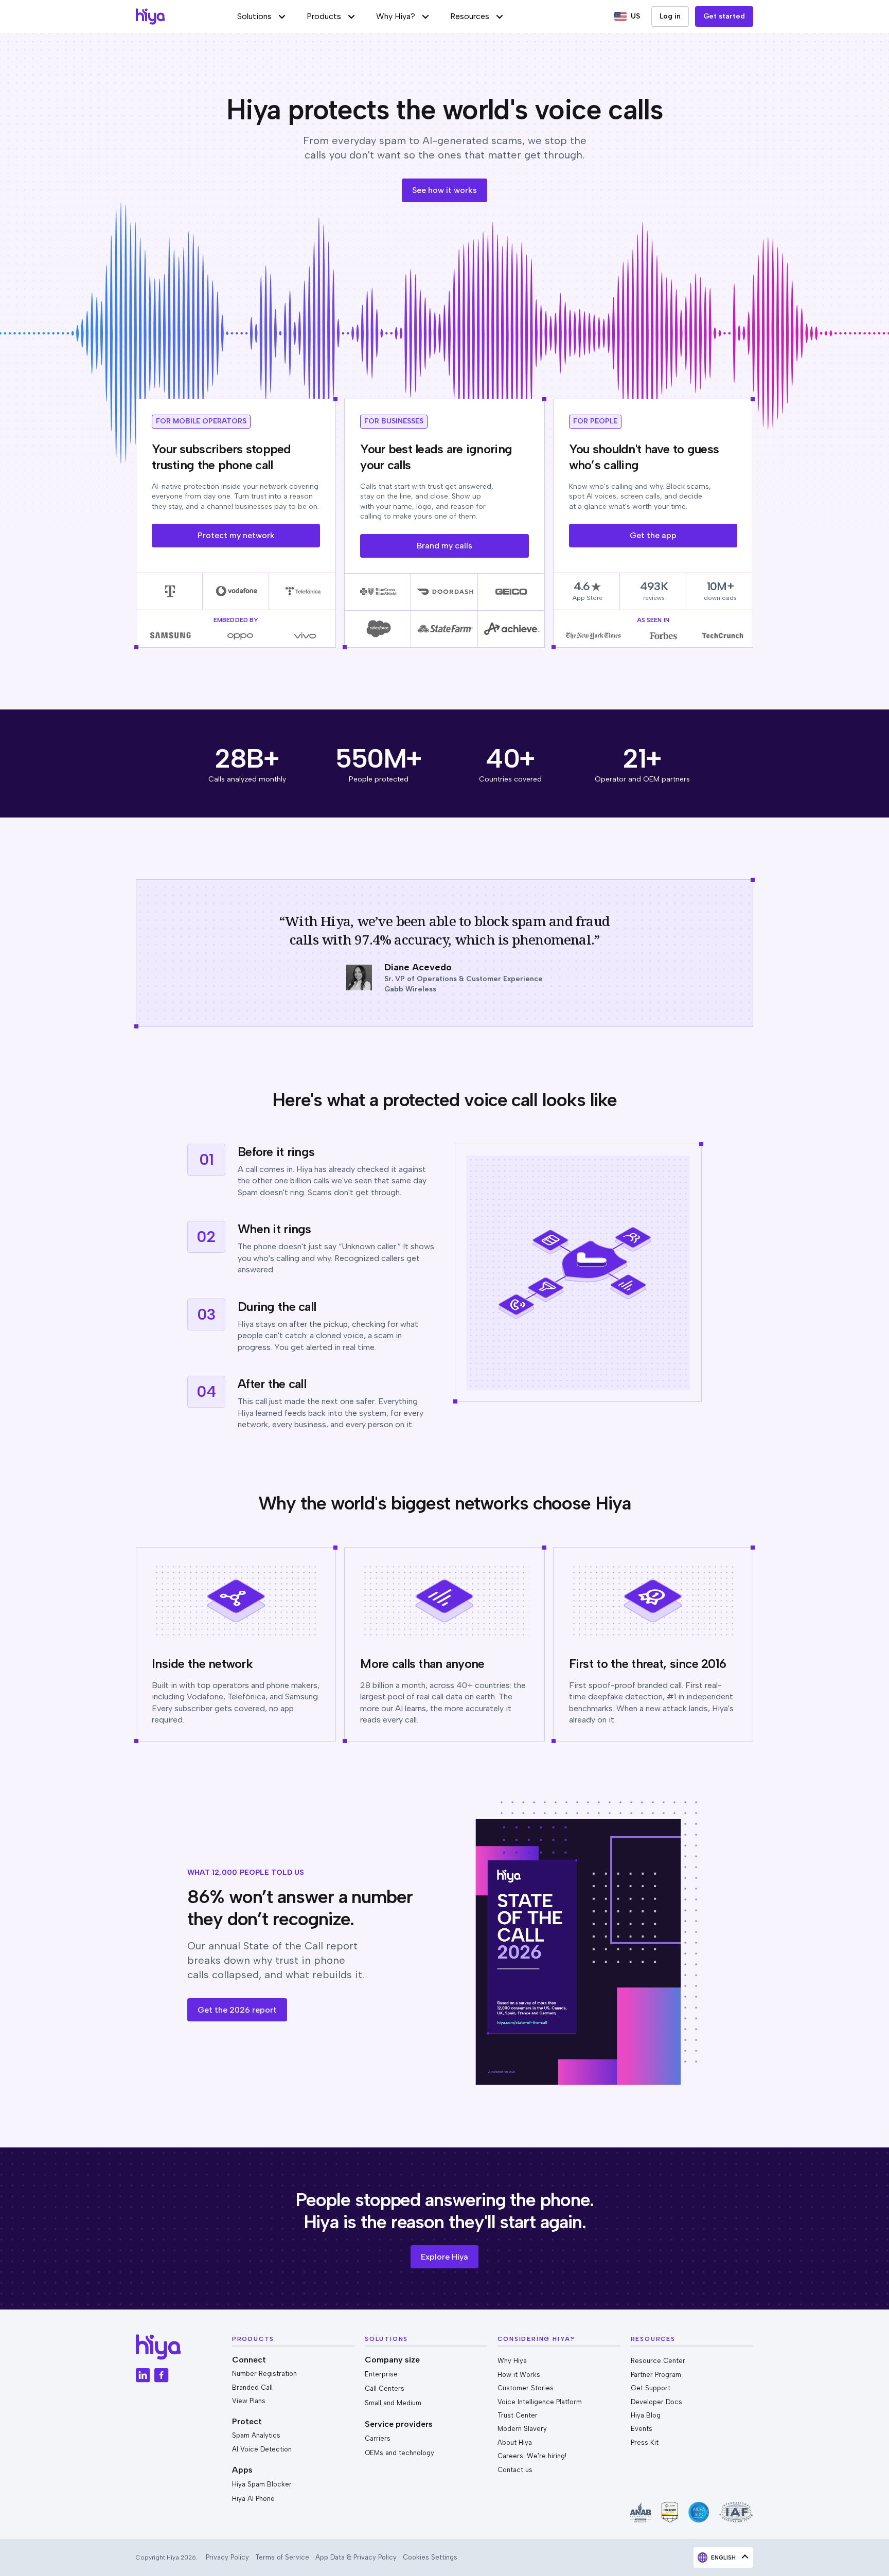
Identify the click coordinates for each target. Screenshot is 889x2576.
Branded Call (252, 2387)
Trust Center (518, 2415)
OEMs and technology (399, 2453)
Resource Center (658, 2361)
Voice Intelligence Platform (540, 2402)
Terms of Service (282, 2557)
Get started (724, 16)
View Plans (249, 2401)
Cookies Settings (430, 2557)
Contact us (515, 2470)
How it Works (519, 2375)
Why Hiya (512, 2361)
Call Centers (385, 2388)
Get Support (651, 2388)
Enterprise (381, 2374)
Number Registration (264, 2374)
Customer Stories (526, 2388)
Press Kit (645, 2442)
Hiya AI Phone (253, 2499)
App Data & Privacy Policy (356, 2557)
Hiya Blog (646, 2415)
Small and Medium (393, 2403)
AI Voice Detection (262, 2449)
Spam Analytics (256, 2435)
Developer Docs (656, 2402)
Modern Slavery (522, 2429)
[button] (262, 16)
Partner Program (656, 2375)
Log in (670, 16)
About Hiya (515, 2442)
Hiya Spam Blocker (262, 2484)
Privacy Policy (227, 2557)
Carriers (378, 2438)
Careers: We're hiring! (532, 2456)
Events (642, 2429)
